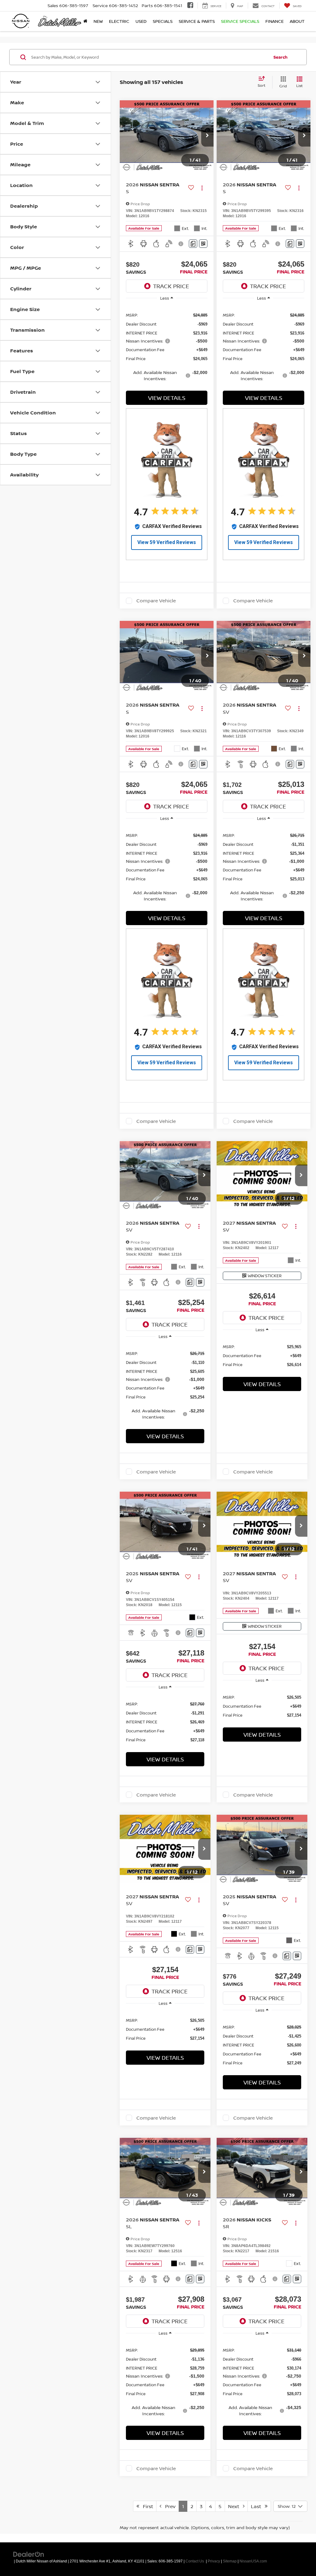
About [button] (297, 21)
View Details (167, 398)
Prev (168, 2506)
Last (258, 2506)
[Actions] (202, 188)
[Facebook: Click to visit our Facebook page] (190, 6)
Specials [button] (163, 21)
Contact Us (195, 2561)
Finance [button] (274, 21)
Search (281, 57)
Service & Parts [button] (197, 21)
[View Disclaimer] (181, 244)
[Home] (85, 21)
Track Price (171, 286)
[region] (167, 346)
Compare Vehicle (156, 601)
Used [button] (141, 21)
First (146, 2506)
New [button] (98, 21)
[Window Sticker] (203, 244)
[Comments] (193, 244)
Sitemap (230, 2561)
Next (235, 2506)
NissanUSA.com (253, 2561)
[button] (207, 136)
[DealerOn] (29, 2554)
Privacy (214, 2561)
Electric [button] (119, 21)
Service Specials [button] (240, 21)
